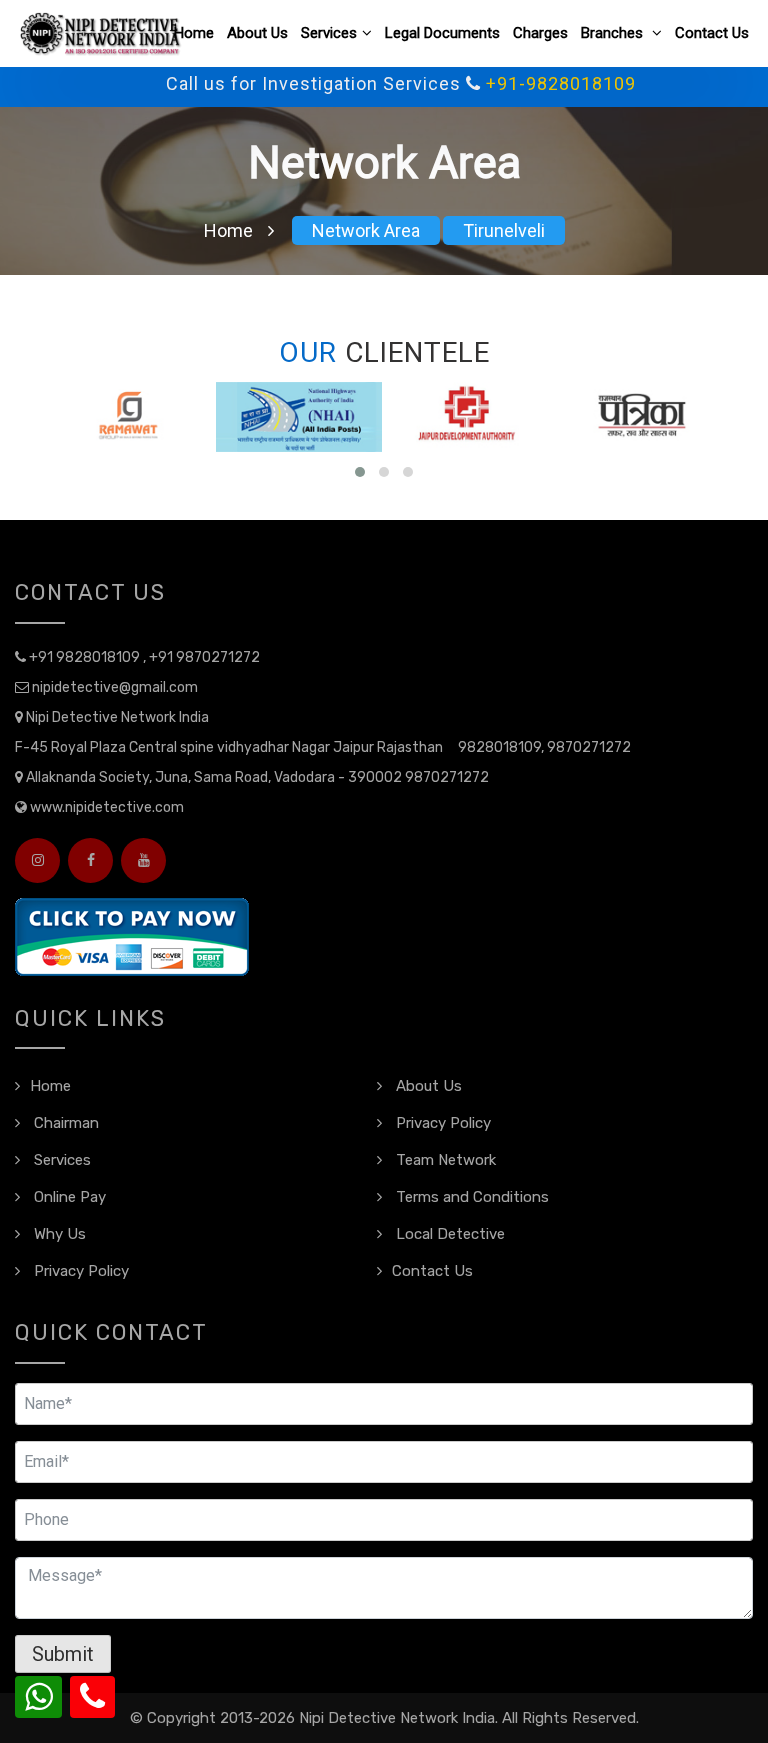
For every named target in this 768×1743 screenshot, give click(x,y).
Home (194, 33)
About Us (257, 33)
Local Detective (448, 1234)
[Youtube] (143, 860)
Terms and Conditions (470, 1197)
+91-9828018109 (539, 83)
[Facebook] (90, 860)
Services (329, 33)
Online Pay (68, 1197)
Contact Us (712, 33)
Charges (540, 33)
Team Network (444, 1160)
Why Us (58, 1234)
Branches (614, 33)
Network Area (366, 230)
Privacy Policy (441, 1123)
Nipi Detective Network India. (398, 1718)
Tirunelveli (504, 230)
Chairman (64, 1123)
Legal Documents (442, 33)
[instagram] (37, 860)
